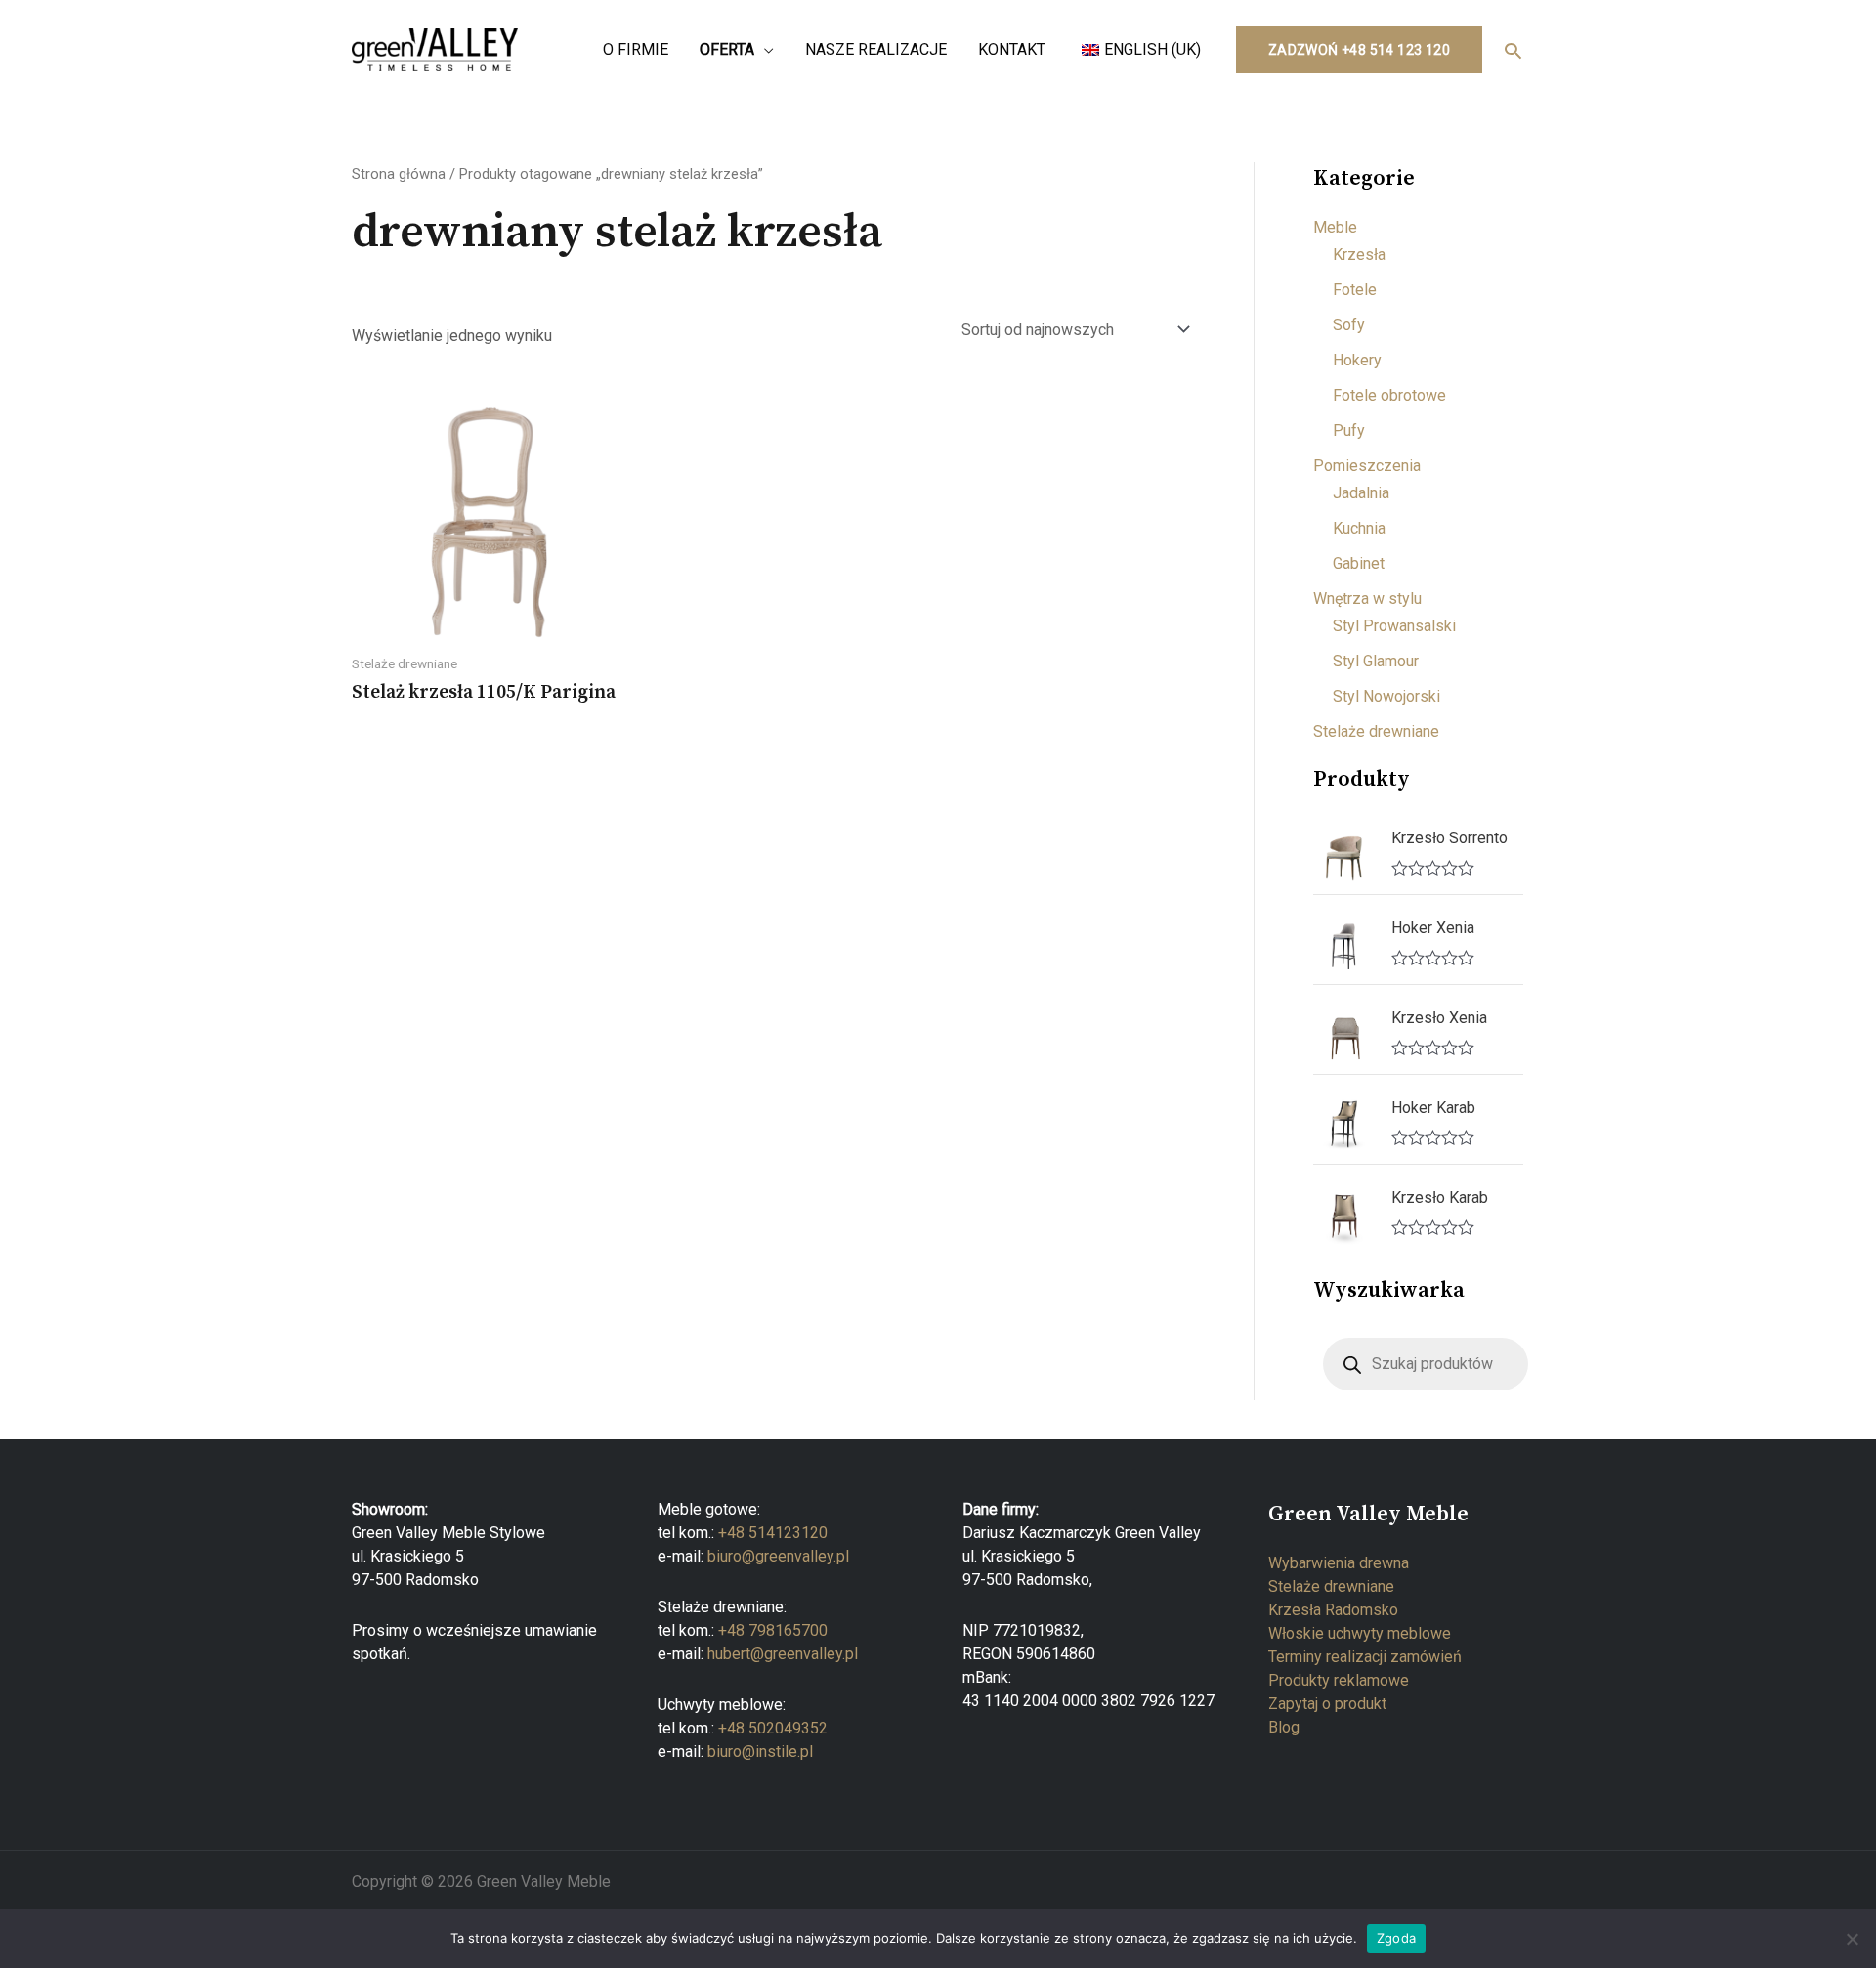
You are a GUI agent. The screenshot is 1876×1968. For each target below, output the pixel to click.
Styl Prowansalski (1394, 626)
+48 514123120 (773, 1533)
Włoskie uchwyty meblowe (1360, 1633)
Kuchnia (1359, 528)
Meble (1335, 227)
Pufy (1349, 430)
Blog (1284, 1727)
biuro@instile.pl (760, 1752)
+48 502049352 (773, 1728)
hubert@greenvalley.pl (783, 1654)
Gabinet (1359, 563)
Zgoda (1396, 1938)
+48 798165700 (773, 1630)
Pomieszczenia (1367, 466)
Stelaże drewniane (1376, 731)
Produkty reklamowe (1339, 1680)
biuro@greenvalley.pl (778, 1556)
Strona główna (399, 174)
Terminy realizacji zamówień (1365, 1657)
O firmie (636, 49)
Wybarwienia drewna (1339, 1563)
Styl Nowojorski (1386, 696)
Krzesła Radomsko (1333, 1610)
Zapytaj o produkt (1327, 1704)
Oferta (727, 49)
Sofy (1349, 325)
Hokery (1357, 360)
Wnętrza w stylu (1367, 599)
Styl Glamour (1376, 661)
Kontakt (1012, 49)
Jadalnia (1361, 493)
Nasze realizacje (876, 49)
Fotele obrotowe (1389, 395)
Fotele (1355, 290)
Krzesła (1359, 255)
